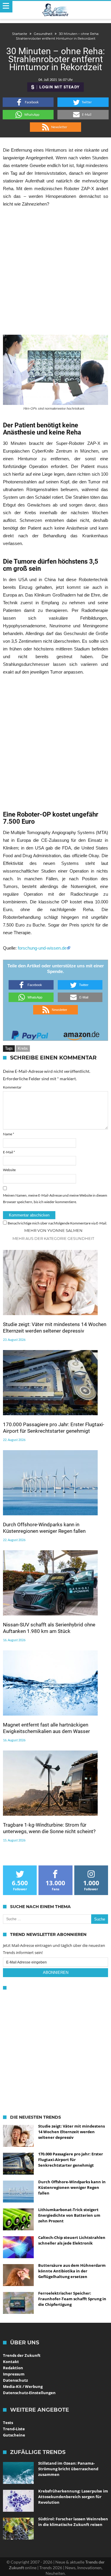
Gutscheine (14, 2435)
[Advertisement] (55, 271)
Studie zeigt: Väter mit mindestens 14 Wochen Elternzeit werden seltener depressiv (55, 1328)
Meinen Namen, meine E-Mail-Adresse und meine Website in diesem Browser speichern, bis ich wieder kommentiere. (55, 1199)
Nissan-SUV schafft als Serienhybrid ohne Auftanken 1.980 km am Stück (49, 1628)
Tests (8, 2423)
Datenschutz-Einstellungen (29, 2393)
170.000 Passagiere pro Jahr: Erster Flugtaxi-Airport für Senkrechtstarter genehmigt (54, 1428)
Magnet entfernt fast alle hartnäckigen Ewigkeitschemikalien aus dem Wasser (46, 1728)
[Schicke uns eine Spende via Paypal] (30, 1034)
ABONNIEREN (56, 1973)
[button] (28, 102)
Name (9, 1134)
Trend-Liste (14, 2429)
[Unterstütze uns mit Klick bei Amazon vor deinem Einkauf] (81, 1034)
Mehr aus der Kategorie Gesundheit (53, 1238)
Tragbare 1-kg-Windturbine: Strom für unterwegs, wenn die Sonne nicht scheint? (49, 1828)
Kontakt (11, 2362)
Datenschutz (15, 2380)
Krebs (23, 1048)
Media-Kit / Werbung (23, 2386)
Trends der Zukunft (22, 2355)
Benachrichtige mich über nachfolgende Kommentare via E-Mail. (57, 1223)
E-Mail (9, 1152)
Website (9, 1170)
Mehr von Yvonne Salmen (53, 1230)
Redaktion (13, 2368)
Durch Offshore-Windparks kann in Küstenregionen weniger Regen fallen (44, 1528)
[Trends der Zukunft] (55, 10)
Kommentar (12, 1087)
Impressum (14, 2374)
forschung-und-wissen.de (42, 948)
